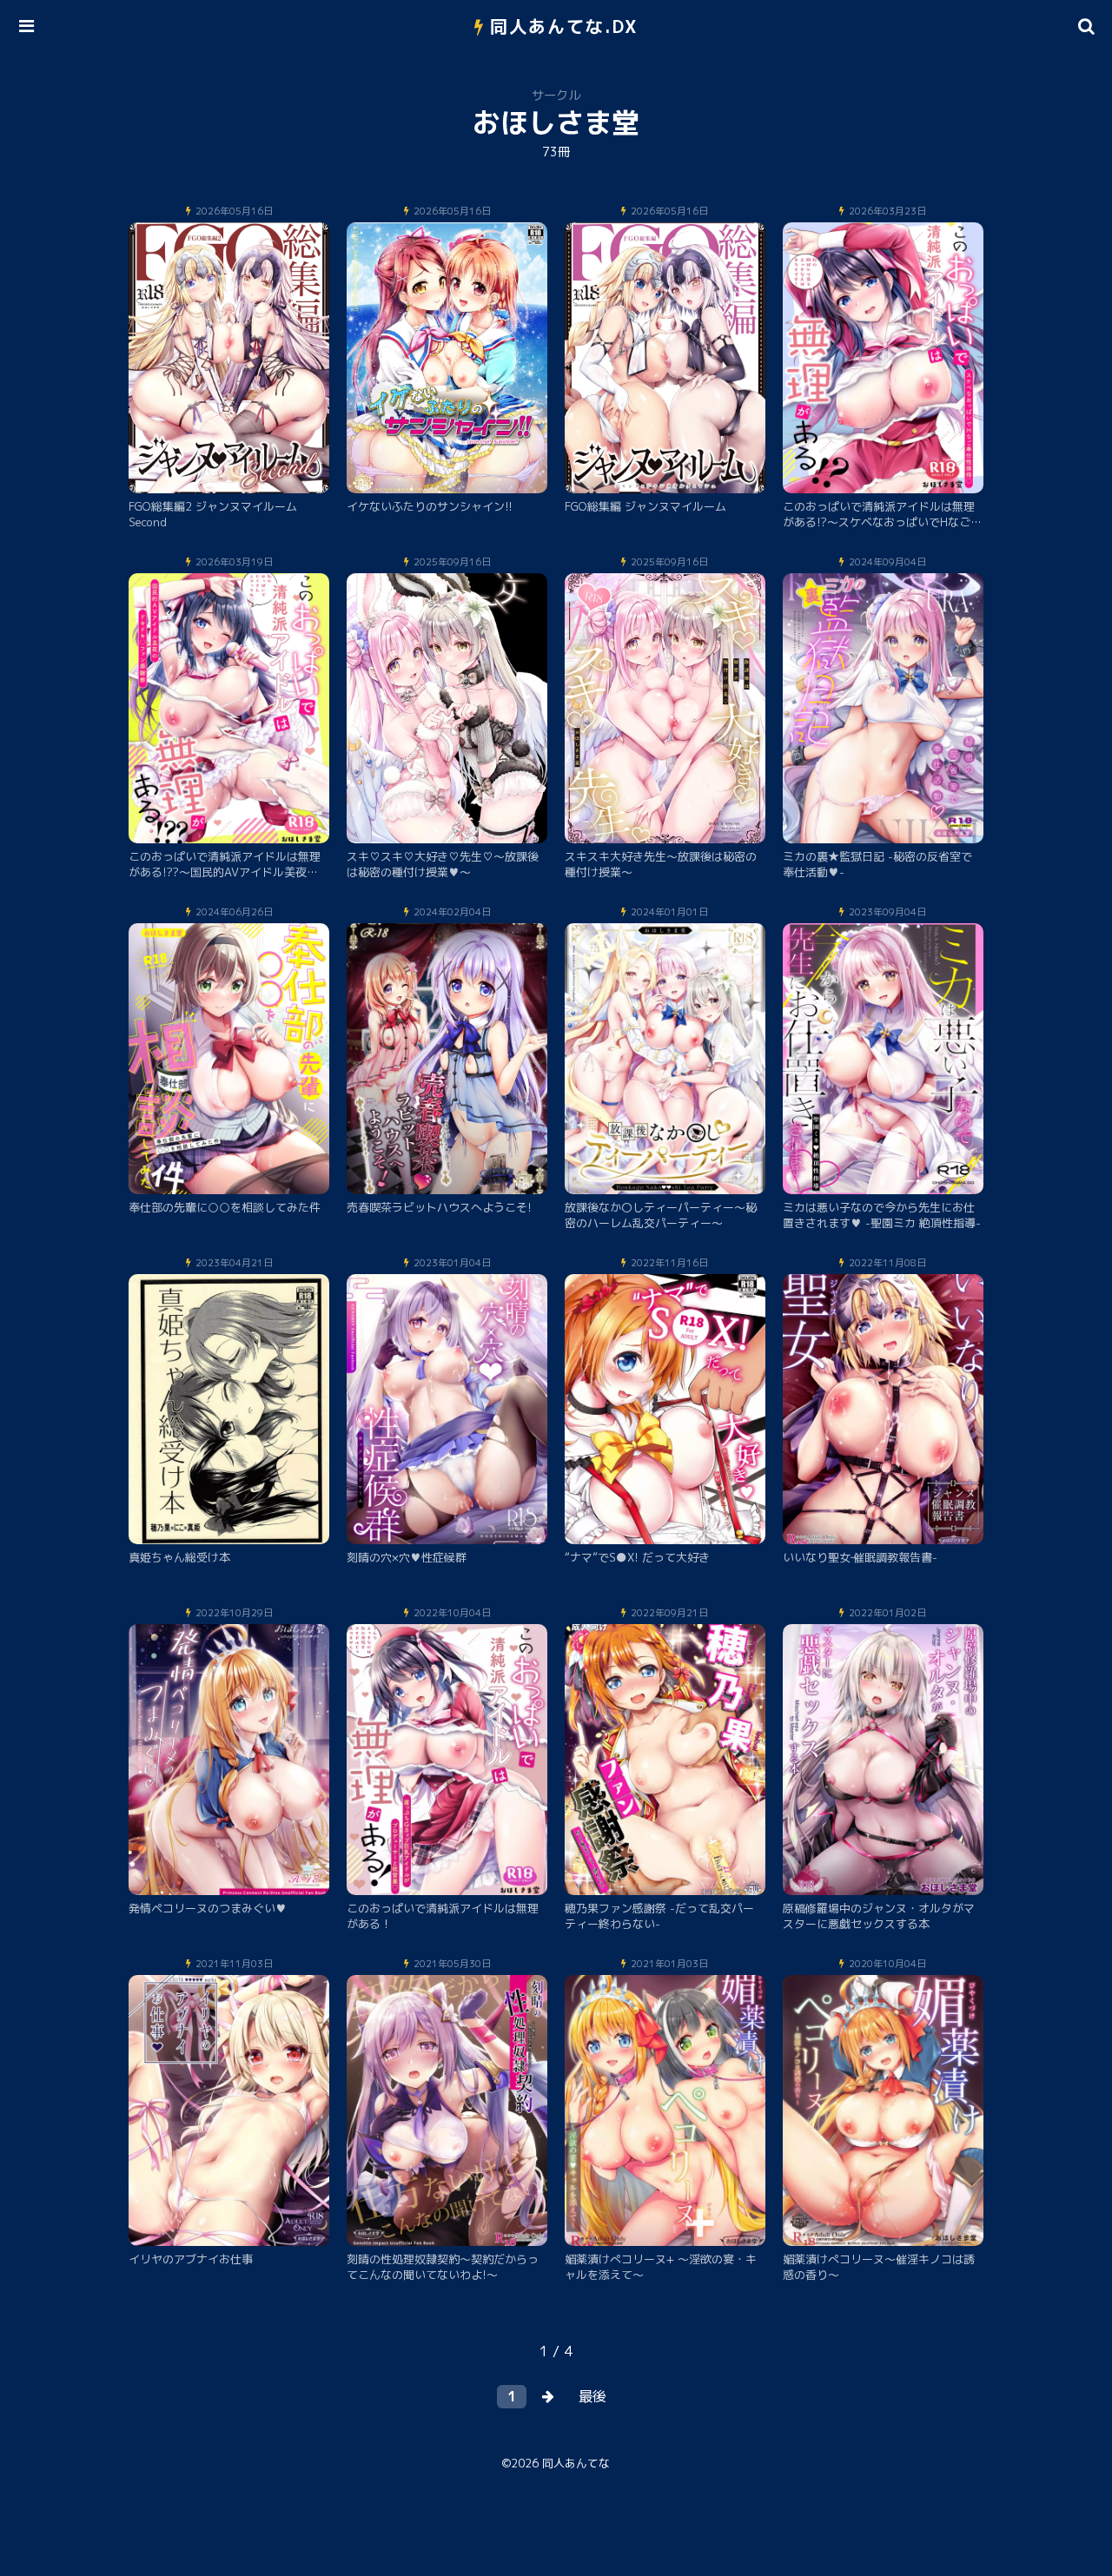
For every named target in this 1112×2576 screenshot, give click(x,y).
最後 (592, 2396)
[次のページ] (548, 2397)
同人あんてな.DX (564, 26)
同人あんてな (576, 2463)
